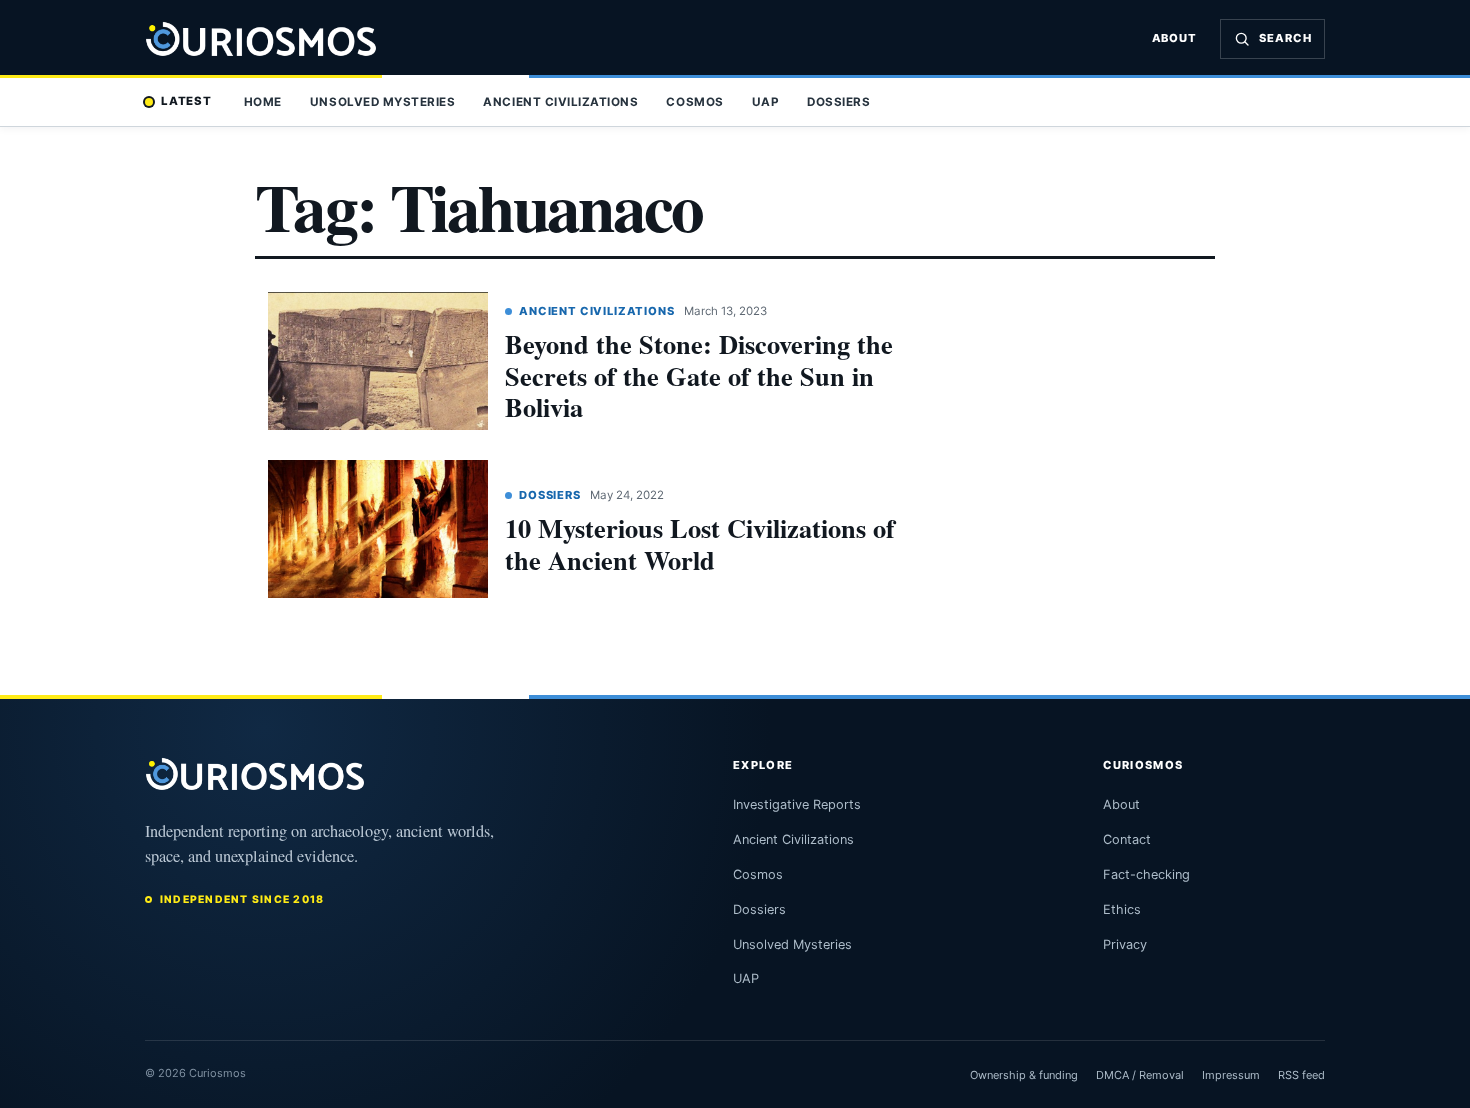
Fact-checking (1146, 874)
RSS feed (1301, 1075)
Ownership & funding (1024, 1075)
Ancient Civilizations (560, 102)
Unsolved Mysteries (382, 102)
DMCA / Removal (1140, 1075)
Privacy (1125, 944)
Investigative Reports (797, 804)
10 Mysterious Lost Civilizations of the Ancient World (700, 543)
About (1175, 38)
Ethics (1122, 909)
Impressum (1231, 1075)
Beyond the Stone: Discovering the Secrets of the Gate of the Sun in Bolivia (699, 375)
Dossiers (838, 102)
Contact (1127, 839)
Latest (186, 101)
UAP (766, 102)
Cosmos (694, 102)
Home (263, 102)
